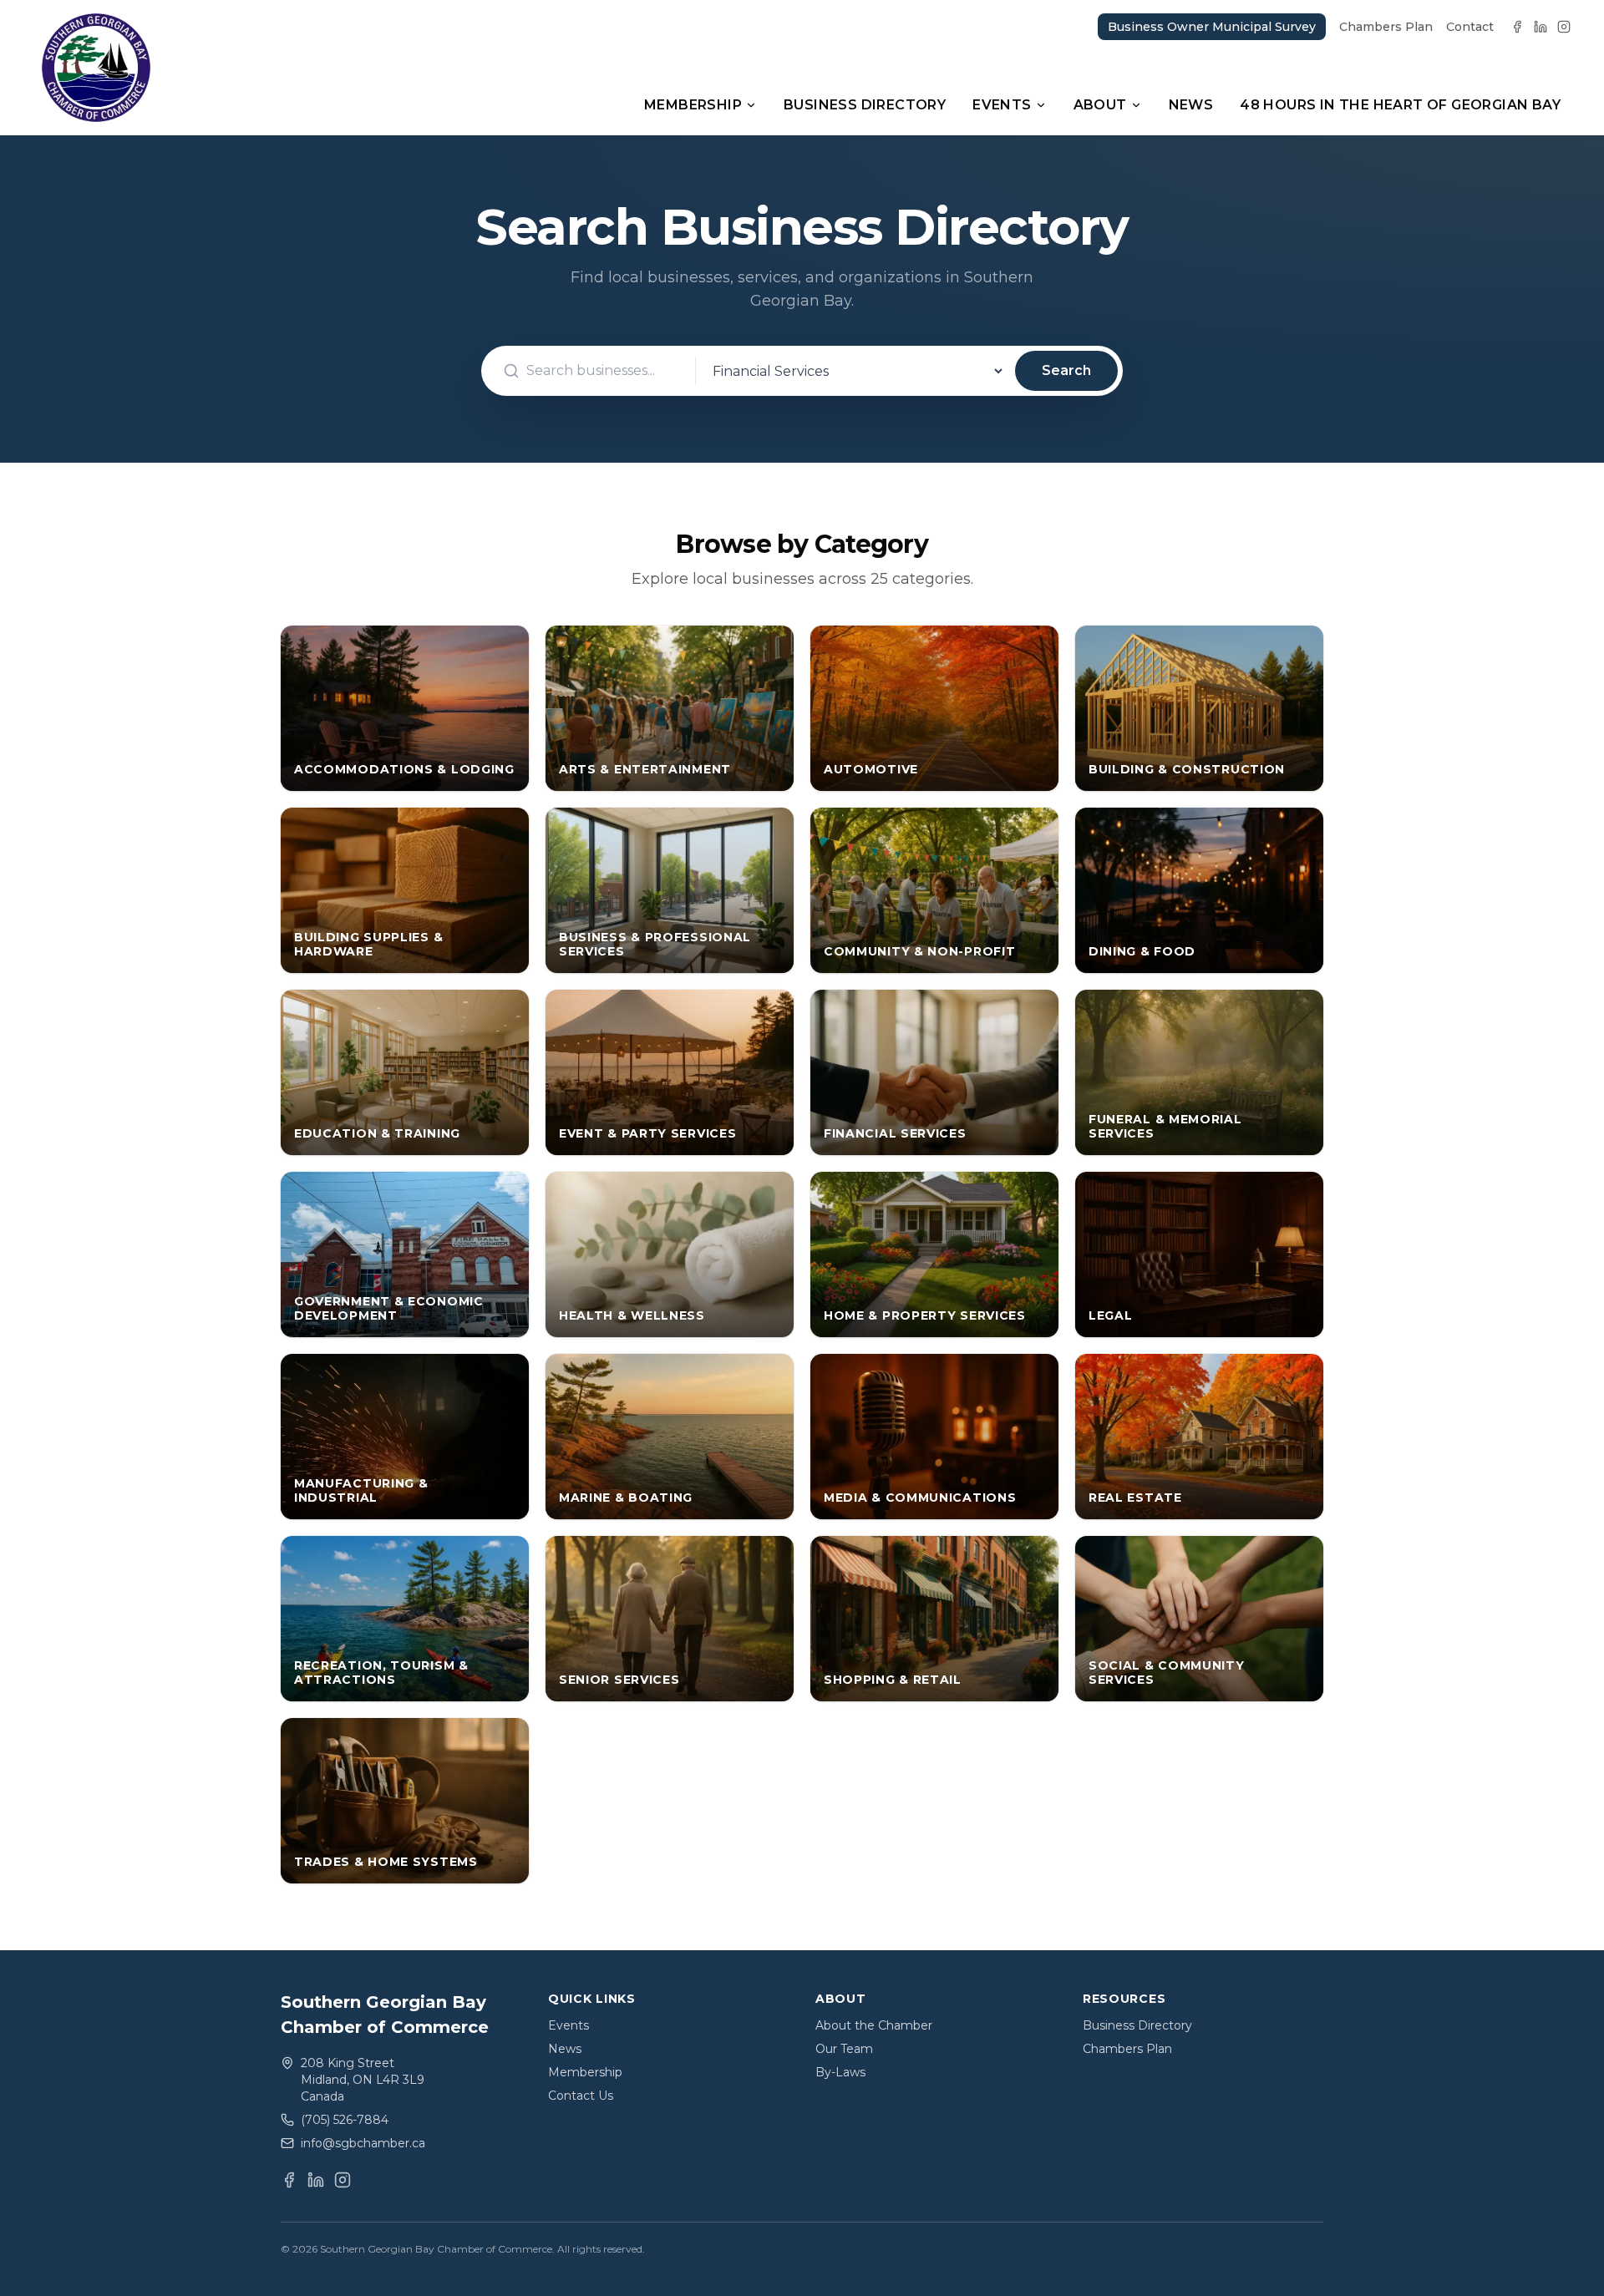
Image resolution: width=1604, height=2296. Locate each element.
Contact (1470, 27)
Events (1002, 105)
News (1191, 105)
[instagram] (1564, 27)
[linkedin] (1541, 27)
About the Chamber (874, 2025)
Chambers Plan (1386, 27)
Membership (693, 105)
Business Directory (865, 105)
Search (1066, 370)
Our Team (844, 2049)
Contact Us (581, 2096)
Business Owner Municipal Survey (1212, 27)
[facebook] (1517, 27)
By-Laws (840, 2072)
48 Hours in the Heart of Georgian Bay (1400, 105)
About (1100, 105)
